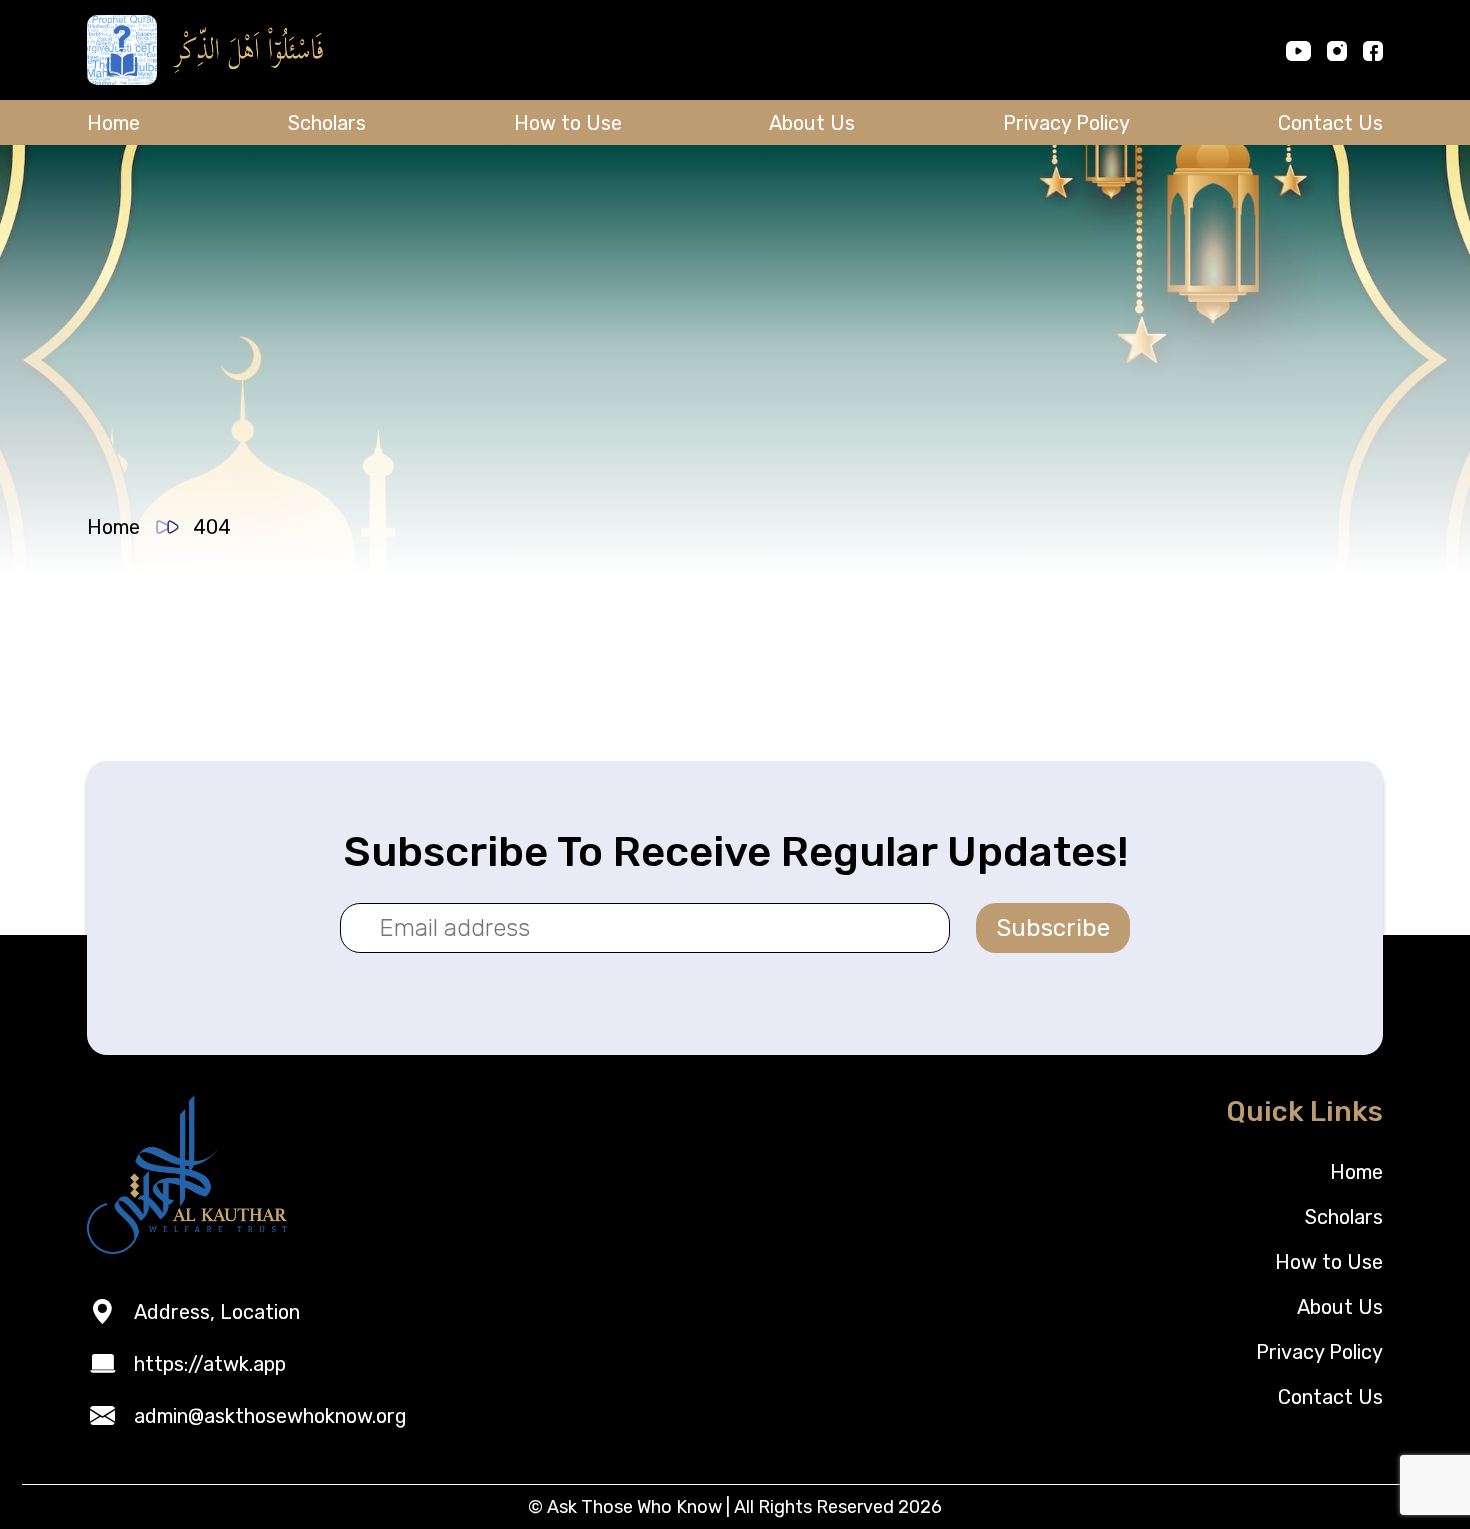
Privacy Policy (1066, 123)
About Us (812, 123)
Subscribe (1053, 928)
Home (113, 123)
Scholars (327, 123)
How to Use (568, 123)
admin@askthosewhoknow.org (270, 1416)
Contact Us (1330, 123)
